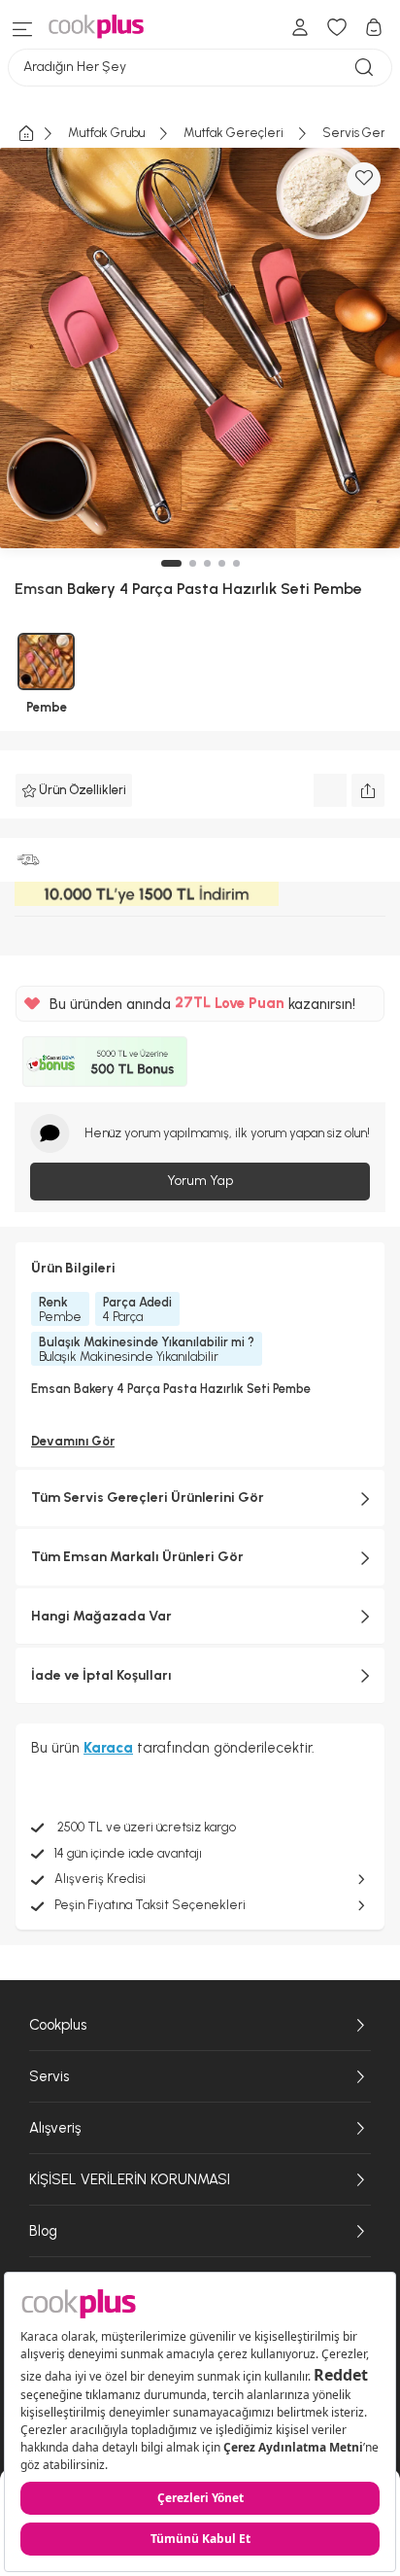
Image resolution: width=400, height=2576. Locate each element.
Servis (49, 2076)
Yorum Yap (200, 1181)
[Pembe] (46, 661)
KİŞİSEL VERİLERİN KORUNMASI (130, 2179)
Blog (43, 2231)
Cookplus (58, 2025)
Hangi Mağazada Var (101, 1616)
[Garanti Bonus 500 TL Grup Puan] (105, 1062)
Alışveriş (55, 2128)
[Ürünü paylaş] (368, 790)
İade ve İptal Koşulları (101, 1675)
